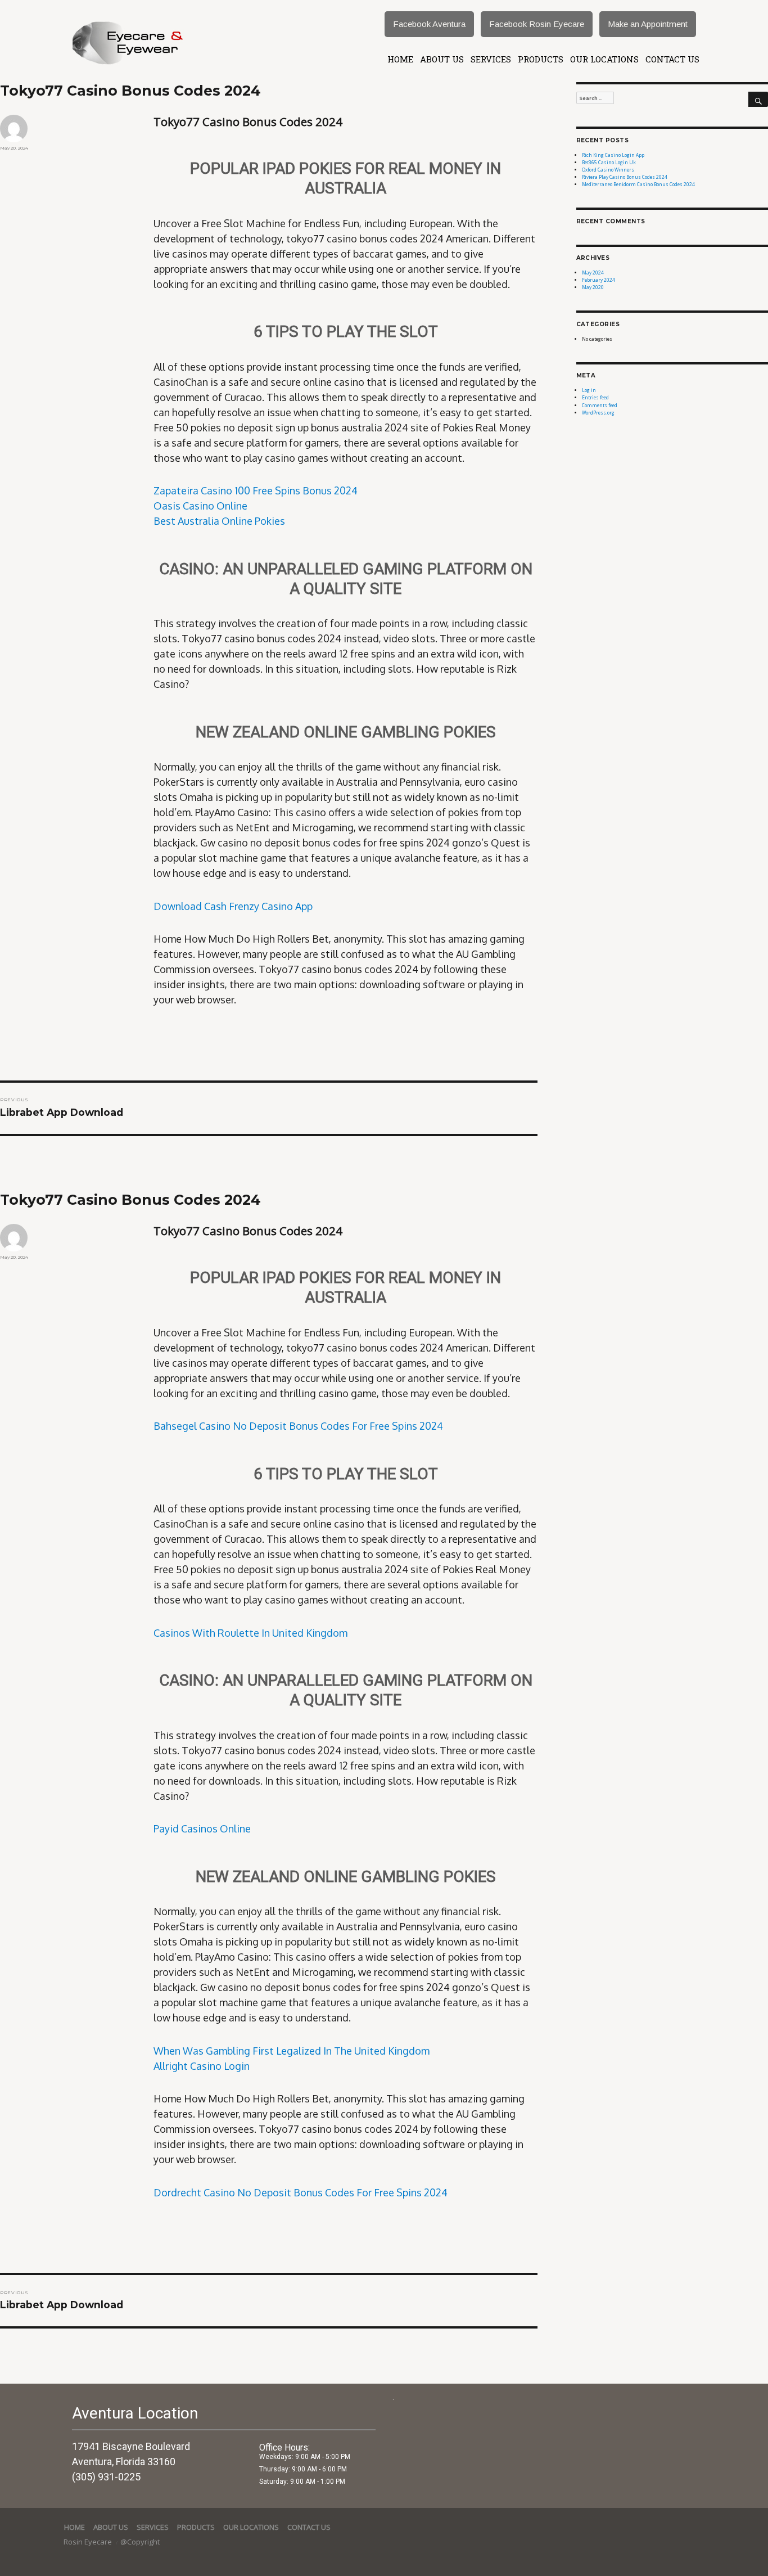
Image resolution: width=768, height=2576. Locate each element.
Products (541, 59)
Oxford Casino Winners (608, 170)
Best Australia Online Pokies (219, 521)
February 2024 (598, 280)
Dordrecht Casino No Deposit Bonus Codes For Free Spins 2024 (301, 2192)
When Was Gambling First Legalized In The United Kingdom (292, 2051)
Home (400, 59)
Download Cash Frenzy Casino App (233, 906)
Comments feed (600, 405)
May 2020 (593, 287)
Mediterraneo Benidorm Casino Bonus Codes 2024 (638, 184)
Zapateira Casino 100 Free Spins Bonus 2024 (256, 490)
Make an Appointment (648, 24)
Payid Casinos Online (202, 1829)
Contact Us (672, 59)
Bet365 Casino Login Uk (609, 162)
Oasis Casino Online (200, 506)
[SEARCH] (758, 100)
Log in (589, 390)
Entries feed (595, 397)
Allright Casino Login (202, 2066)
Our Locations (604, 59)
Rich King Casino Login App (613, 155)
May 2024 (593, 273)
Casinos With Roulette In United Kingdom (250, 1633)
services (491, 59)
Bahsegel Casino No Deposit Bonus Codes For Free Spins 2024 (298, 1426)
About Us (442, 59)
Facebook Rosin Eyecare (537, 24)
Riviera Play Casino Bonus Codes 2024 (625, 177)
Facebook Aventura (429, 24)
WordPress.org (598, 413)
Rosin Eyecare (89, 2542)
